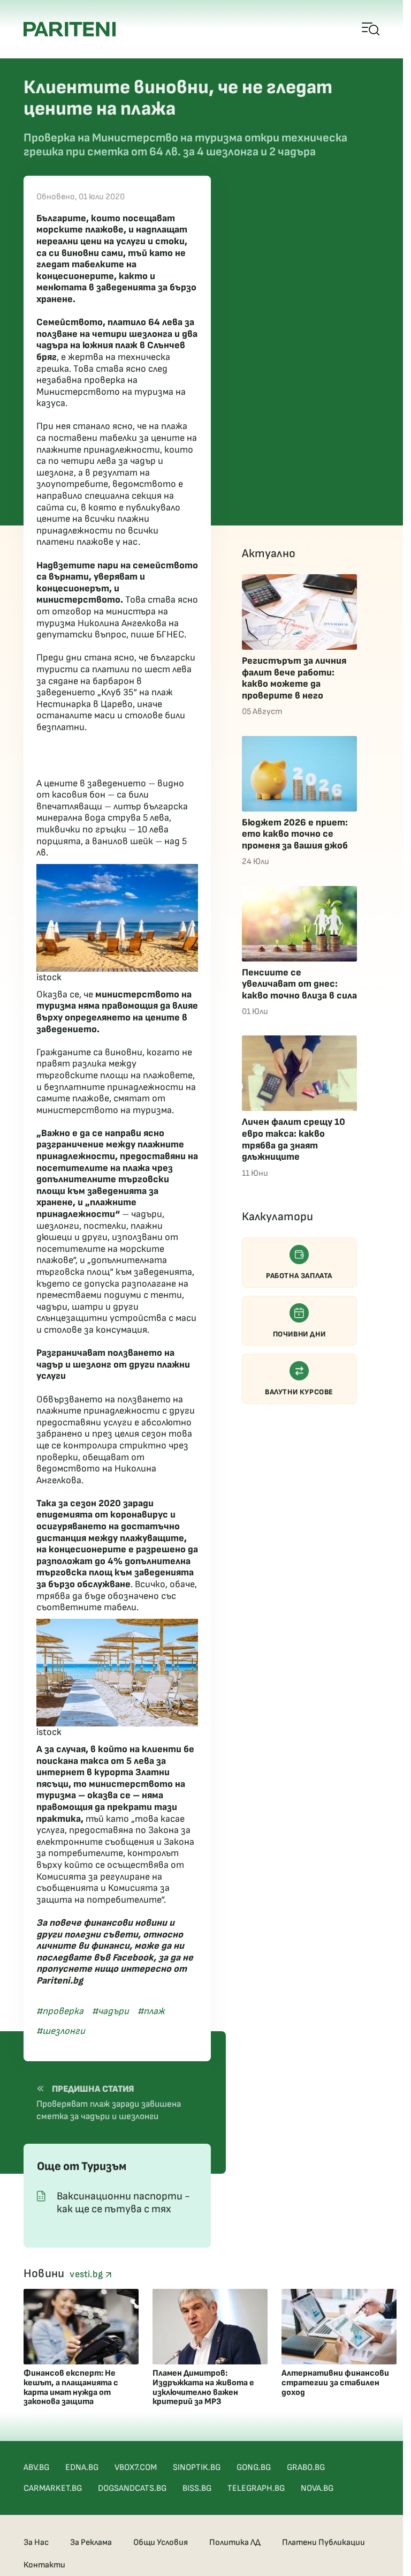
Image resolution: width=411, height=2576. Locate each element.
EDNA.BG (82, 2468)
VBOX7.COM (136, 2468)
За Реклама (91, 2543)
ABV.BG (36, 2468)
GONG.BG (254, 2468)
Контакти (44, 2565)
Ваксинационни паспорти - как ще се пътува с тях (123, 2203)
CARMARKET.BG (53, 2488)
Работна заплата (299, 1276)
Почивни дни (299, 1334)
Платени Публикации (324, 2543)
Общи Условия (161, 2543)
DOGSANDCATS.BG (132, 2488)
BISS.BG (197, 2488)
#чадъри (111, 2011)
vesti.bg (87, 2274)
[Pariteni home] (70, 29)
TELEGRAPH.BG (256, 2488)
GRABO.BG (306, 2468)
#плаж (151, 2011)
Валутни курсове (299, 1392)
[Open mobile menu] (371, 29)
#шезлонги (61, 2031)
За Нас (36, 2543)
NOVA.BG (317, 2488)
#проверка (60, 2011)
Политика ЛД (235, 2543)
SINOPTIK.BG (197, 2468)
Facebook (133, 1958)
